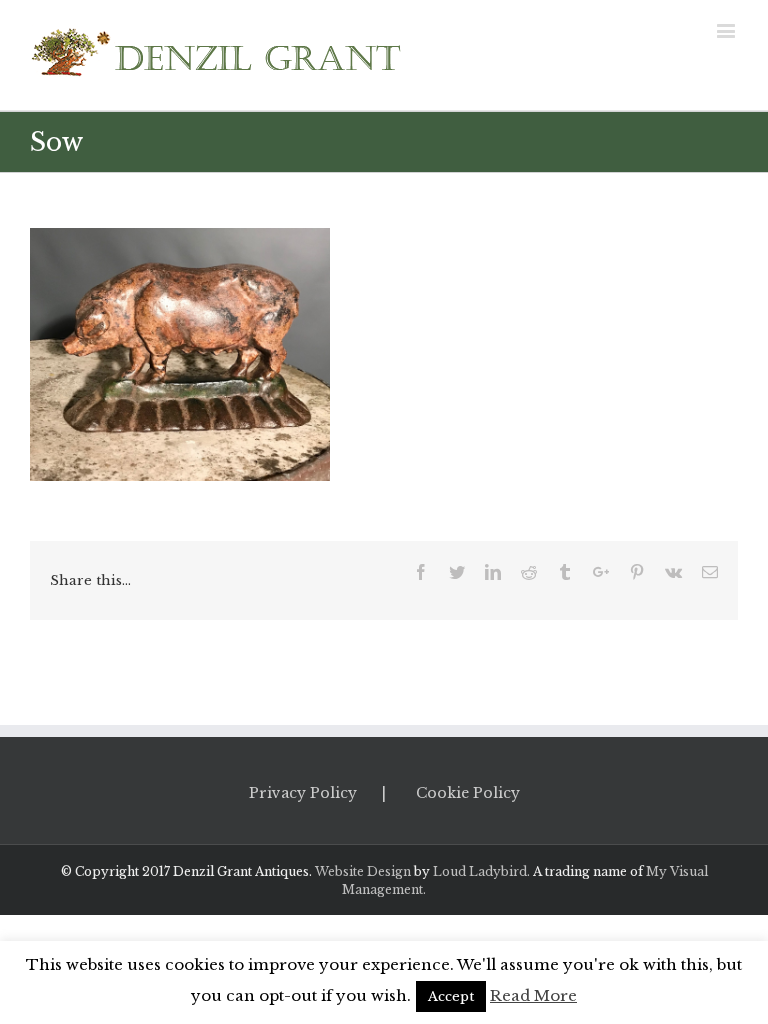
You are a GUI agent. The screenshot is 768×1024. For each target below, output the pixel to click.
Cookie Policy (468, 793)
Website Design (363, 871)
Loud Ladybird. (481, 871)
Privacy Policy (303, 793)
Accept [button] (451, 996)
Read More (533, 995)
